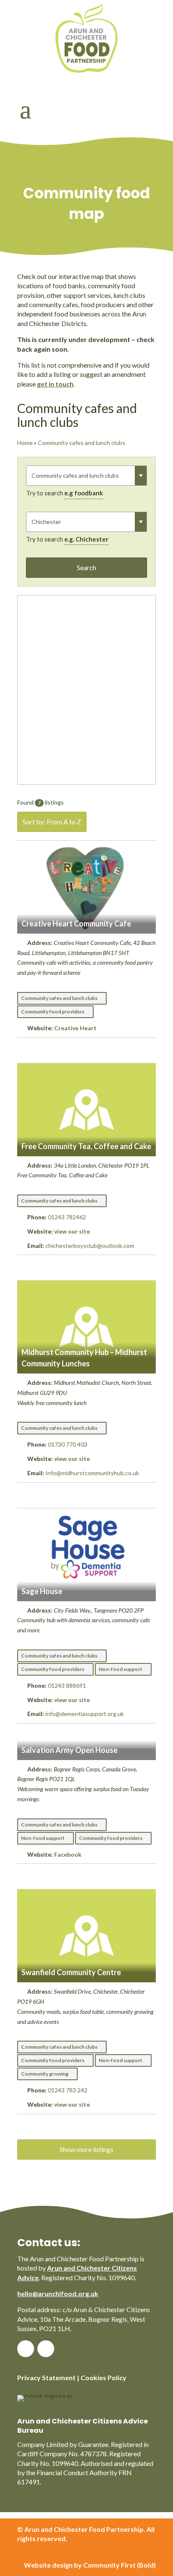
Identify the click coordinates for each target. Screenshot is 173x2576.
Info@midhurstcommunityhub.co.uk (92, 1473)
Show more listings (86, 2149)
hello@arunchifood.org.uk (58, 2293)
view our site (72, 1231)
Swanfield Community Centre (71, 1972)
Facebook (68, 1854)
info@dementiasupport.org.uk (85, 1714)
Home (25, 443)
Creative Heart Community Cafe (76, 924)
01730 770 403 (68, 1444)
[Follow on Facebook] (26, 2349)
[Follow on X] (46, 2349)
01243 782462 (67, 1217)
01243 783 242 (68, 2090)
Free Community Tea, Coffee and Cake (86, 1146)
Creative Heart (75, 1028)
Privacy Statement (46, 2377)
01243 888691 (67, 1685)
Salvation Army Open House (69, 1750)
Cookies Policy (104, 2377)
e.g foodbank (84, 493)
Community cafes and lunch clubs (81, 443)
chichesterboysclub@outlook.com (90, 1246)
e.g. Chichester (86, 539)
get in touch (55, 384)
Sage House (42, 1591)
